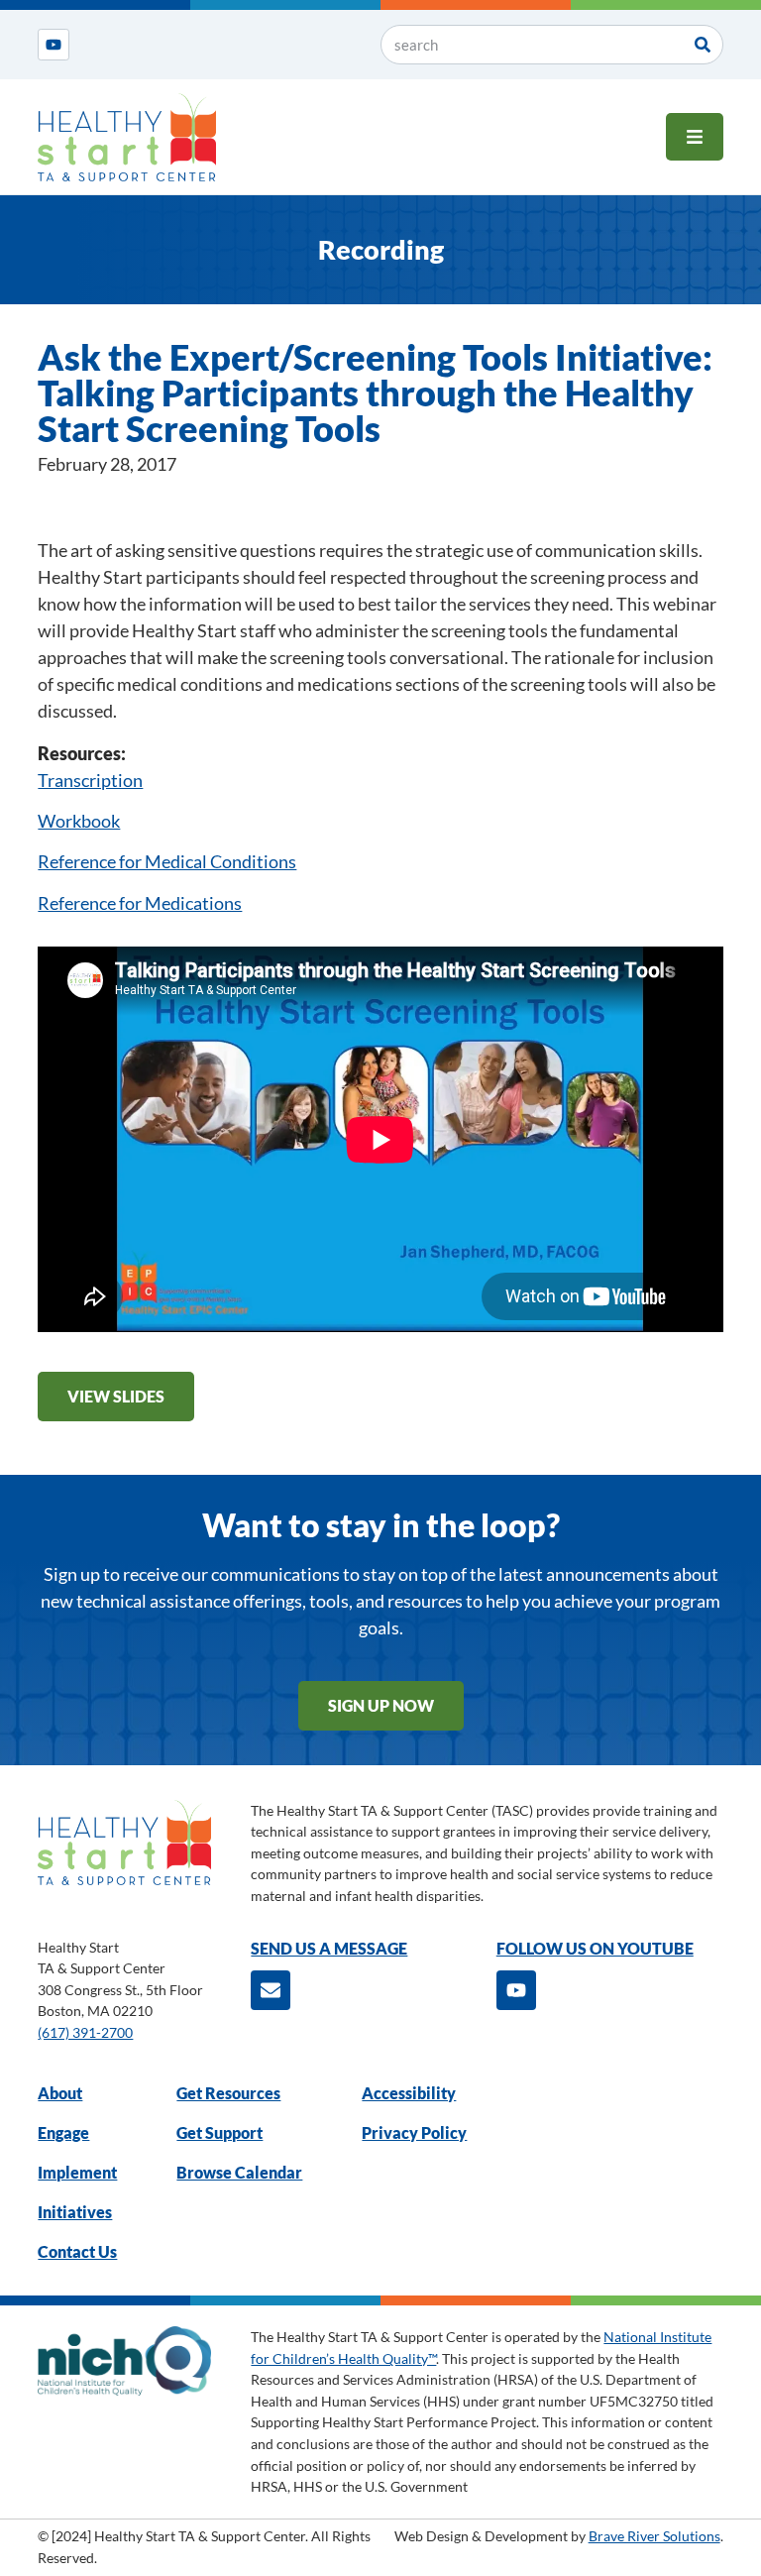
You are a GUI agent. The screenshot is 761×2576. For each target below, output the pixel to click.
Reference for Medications (140, 903)
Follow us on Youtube (595, 1948)
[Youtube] (54, 45)
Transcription (90, 780)
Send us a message (329, 1948)
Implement (77, 2172)
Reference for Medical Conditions (167, 861)
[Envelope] (271, 1990)
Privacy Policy (414, 2132)
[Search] (703, 45)
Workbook (79, 821)
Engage (63, 2132)
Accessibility (409, 2093)
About (60, 2093)
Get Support (219, 2132)
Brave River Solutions (654, 2536)
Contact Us (77, 2251)
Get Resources (228, 2093)
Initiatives (75, 2212)
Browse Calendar (239, 2172)
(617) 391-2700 (85, 2032)
